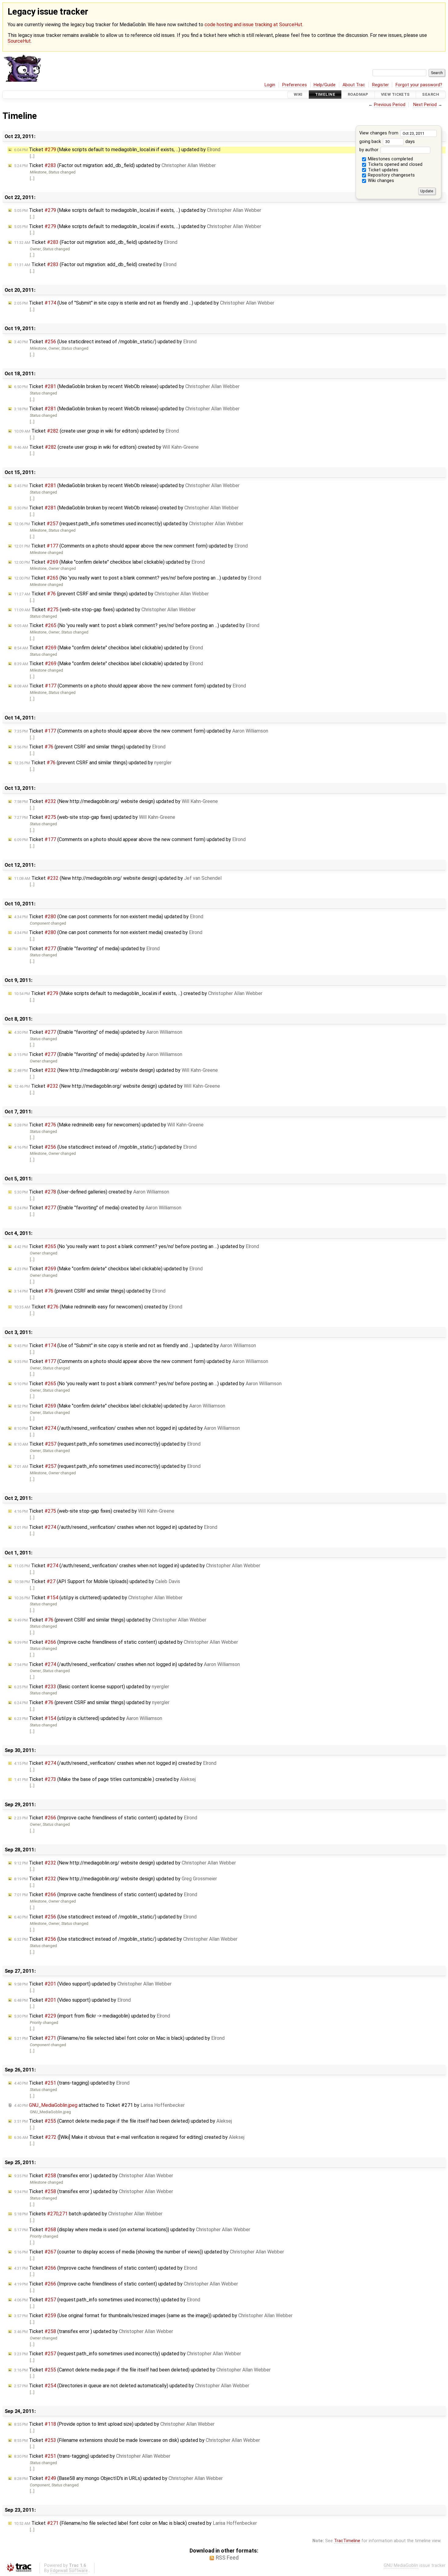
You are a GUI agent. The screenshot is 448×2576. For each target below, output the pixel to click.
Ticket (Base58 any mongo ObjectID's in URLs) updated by (118, 2478)
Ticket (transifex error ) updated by (94, 2176)
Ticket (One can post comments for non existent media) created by (108, 932)
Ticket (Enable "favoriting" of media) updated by (87, 949)
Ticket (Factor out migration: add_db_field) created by (95, 264)
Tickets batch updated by (88, 2214)
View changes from (379, 133)
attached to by (99, 2105)
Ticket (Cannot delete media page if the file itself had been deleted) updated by (123, 2121)
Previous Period (390, 105)
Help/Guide (325, 85)
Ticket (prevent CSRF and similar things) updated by (111, 594)
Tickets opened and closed (395, 164)
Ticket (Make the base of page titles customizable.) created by (105, 1779)
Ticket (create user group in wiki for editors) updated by (96, 431)
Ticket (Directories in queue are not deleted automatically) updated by (132, 2386)
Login (270, 85)
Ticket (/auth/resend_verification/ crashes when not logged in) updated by (127, 1428)
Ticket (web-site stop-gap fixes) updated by (105, 610)
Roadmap (358, 95)
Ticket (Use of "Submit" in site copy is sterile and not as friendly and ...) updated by (144, 303)
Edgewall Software (69, 2571)
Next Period (425, 105)
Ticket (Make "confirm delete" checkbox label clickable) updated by (109, 562)
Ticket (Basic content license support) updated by (92, 1687)
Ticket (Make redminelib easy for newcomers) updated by (109, 1125)
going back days (387, 142)
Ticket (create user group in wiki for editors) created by (106, 447)
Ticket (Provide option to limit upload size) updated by (114, 2424)
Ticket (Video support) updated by (93, 1984)
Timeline (325, 95)
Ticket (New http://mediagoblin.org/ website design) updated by (116, 801)
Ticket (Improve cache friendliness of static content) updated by (126, 1642)
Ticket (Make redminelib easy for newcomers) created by (98, 1307)
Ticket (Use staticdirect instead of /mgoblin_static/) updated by (105, 342)
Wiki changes (380, 181)
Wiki (298, 95)
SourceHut (19, 41)
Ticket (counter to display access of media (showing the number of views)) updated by (149, 2252)
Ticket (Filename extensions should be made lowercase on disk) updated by (137, 2440)
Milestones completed (390, 159)
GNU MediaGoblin (401, 2565)
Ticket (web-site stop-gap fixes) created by (94, 1511)
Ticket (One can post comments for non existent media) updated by (109, 917)
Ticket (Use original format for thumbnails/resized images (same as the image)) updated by (153, 2316)
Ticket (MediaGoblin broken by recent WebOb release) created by (126, 508)
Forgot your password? (419, 85)
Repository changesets (391, 175)
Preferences (295, 85)
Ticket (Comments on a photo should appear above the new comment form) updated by (131, 546)
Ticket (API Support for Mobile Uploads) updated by (97, 1581)
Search (431, 95)
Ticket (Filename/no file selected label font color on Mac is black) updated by (119, 2038)
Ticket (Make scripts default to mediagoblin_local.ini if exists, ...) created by (138, 993)
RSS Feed (227, 2558)
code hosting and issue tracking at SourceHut (253, 25)
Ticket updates (382, 170)
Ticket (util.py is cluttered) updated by (98, 1598)
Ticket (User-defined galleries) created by (92, 1192)
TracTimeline (347, 2541)
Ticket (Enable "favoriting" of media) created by (98, 1208)
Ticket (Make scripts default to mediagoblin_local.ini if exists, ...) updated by (117, 150)
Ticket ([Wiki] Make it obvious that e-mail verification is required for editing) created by (129, 2137)
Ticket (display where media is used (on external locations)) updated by (132, 2230)
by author (370, 150)
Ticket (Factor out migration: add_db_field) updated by (115, 165)
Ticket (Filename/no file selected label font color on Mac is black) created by (135, 2523)
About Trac (354, 85)
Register (380, 85)
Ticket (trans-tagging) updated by (72, 2083)
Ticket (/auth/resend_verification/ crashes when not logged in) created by (115, 1763)
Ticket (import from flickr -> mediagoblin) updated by (92, 2016)
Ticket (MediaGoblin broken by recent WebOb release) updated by (127, 386)
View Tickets (395, 95)
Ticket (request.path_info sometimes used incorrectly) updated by (129, 524)
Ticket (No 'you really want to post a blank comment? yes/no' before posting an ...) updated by (138, 578)
